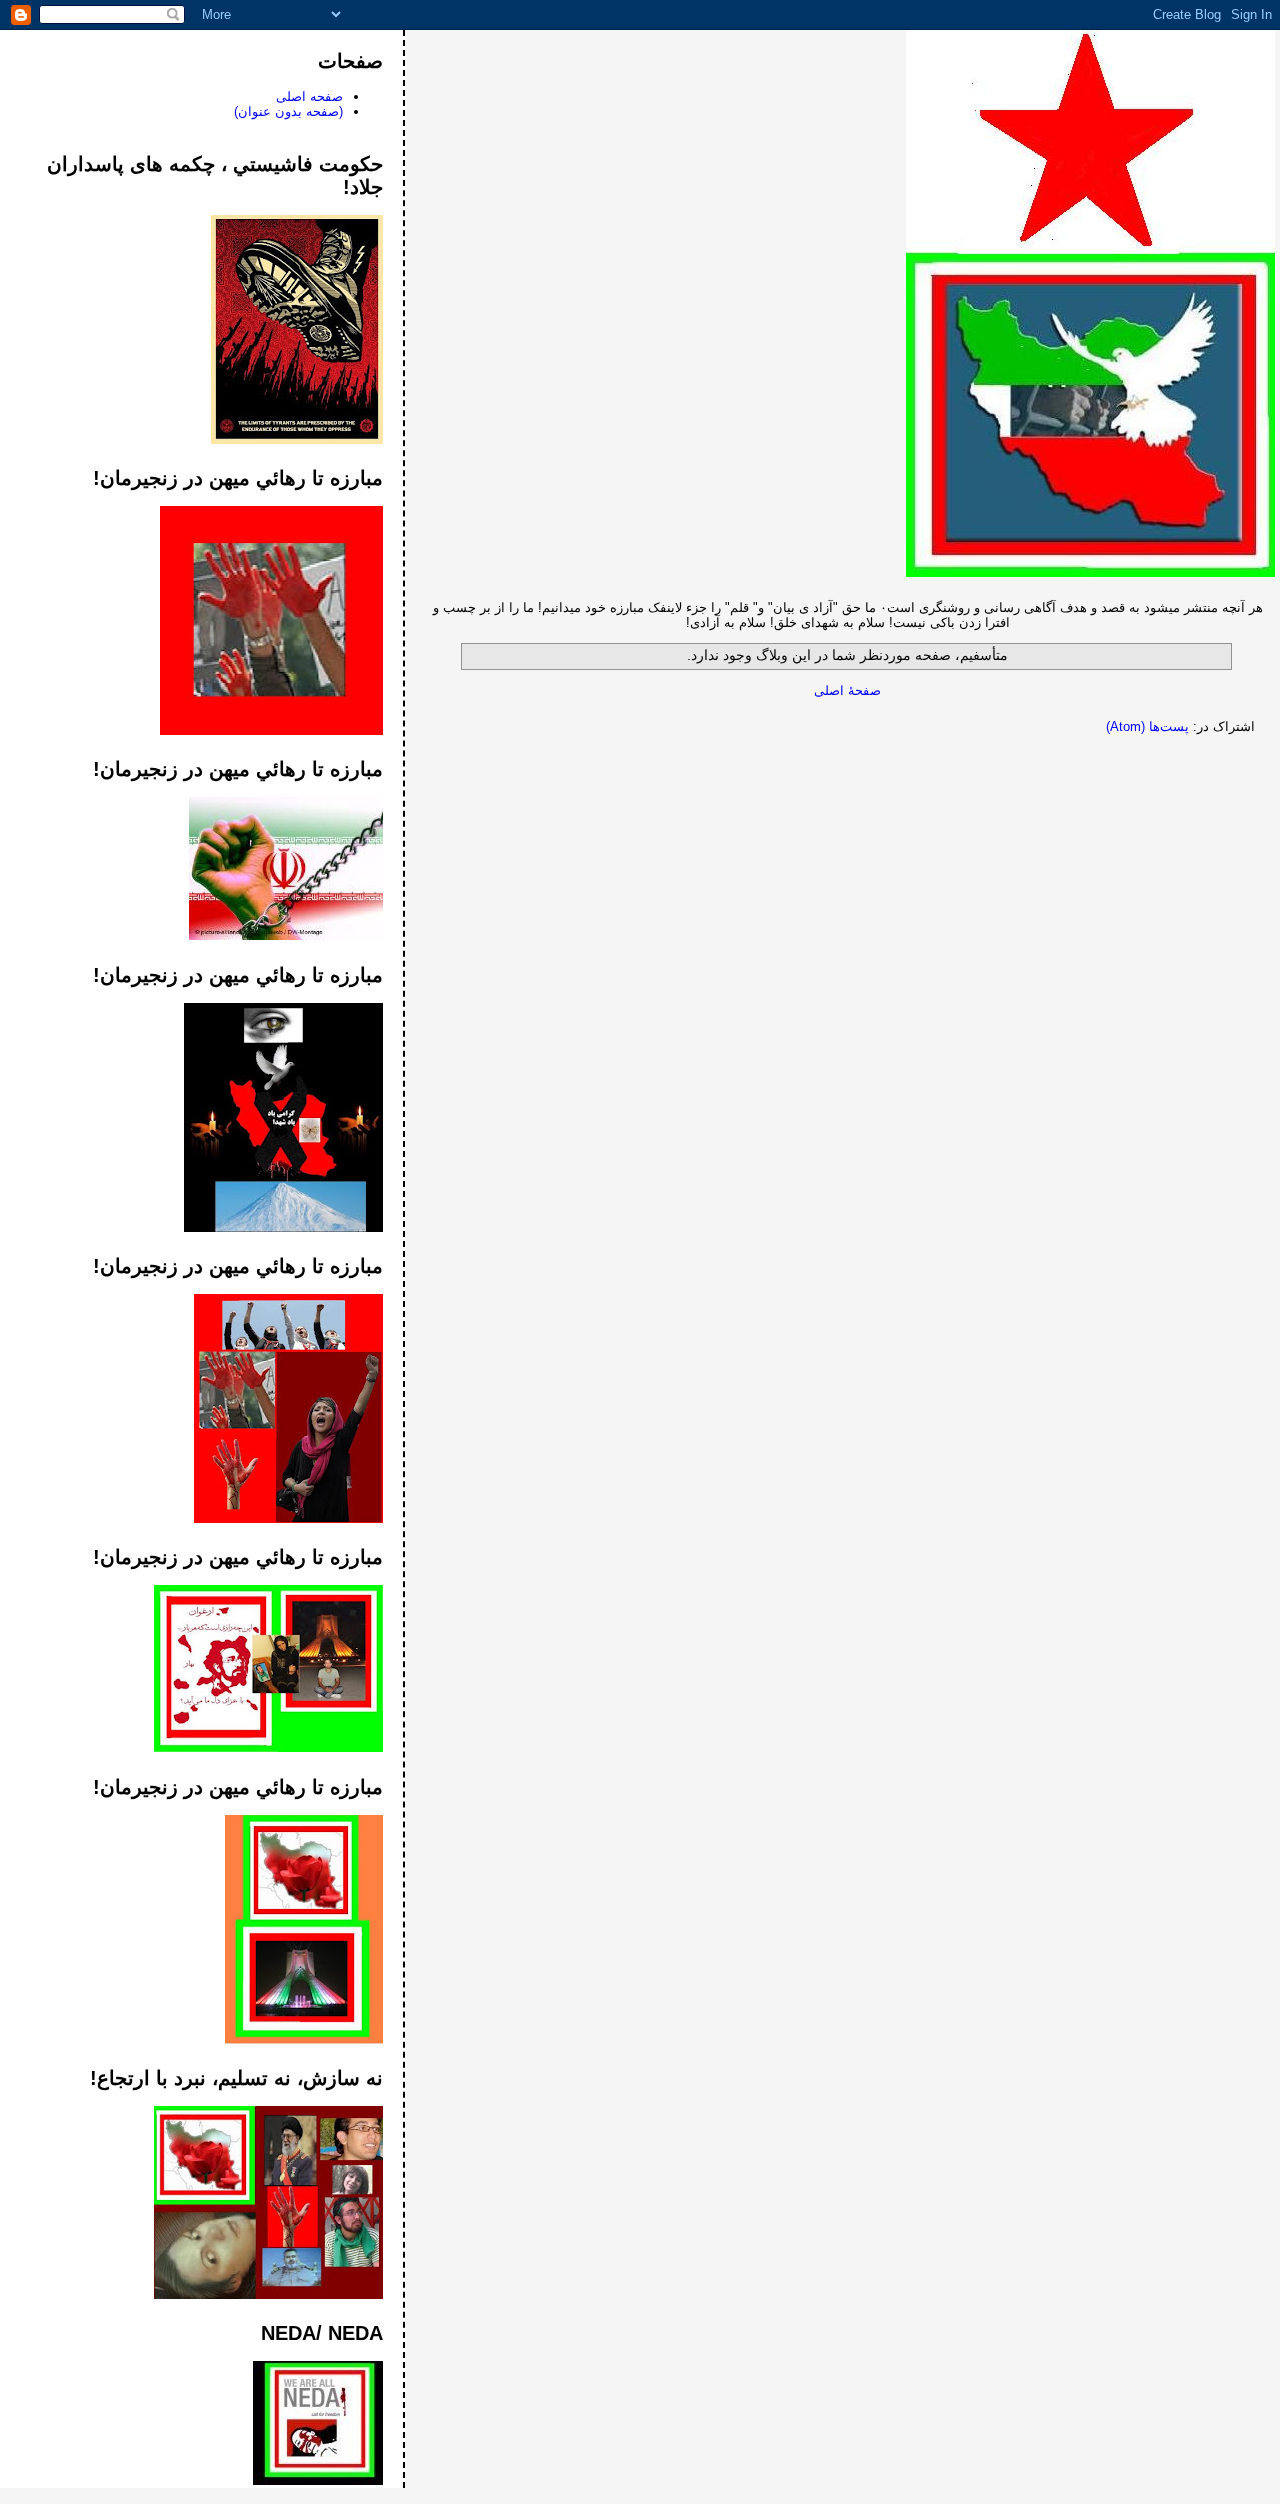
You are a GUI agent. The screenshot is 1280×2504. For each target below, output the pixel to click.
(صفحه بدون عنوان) (288, 111)
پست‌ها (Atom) (1147, 726)
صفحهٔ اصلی (847, 690)
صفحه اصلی (309, 96)
